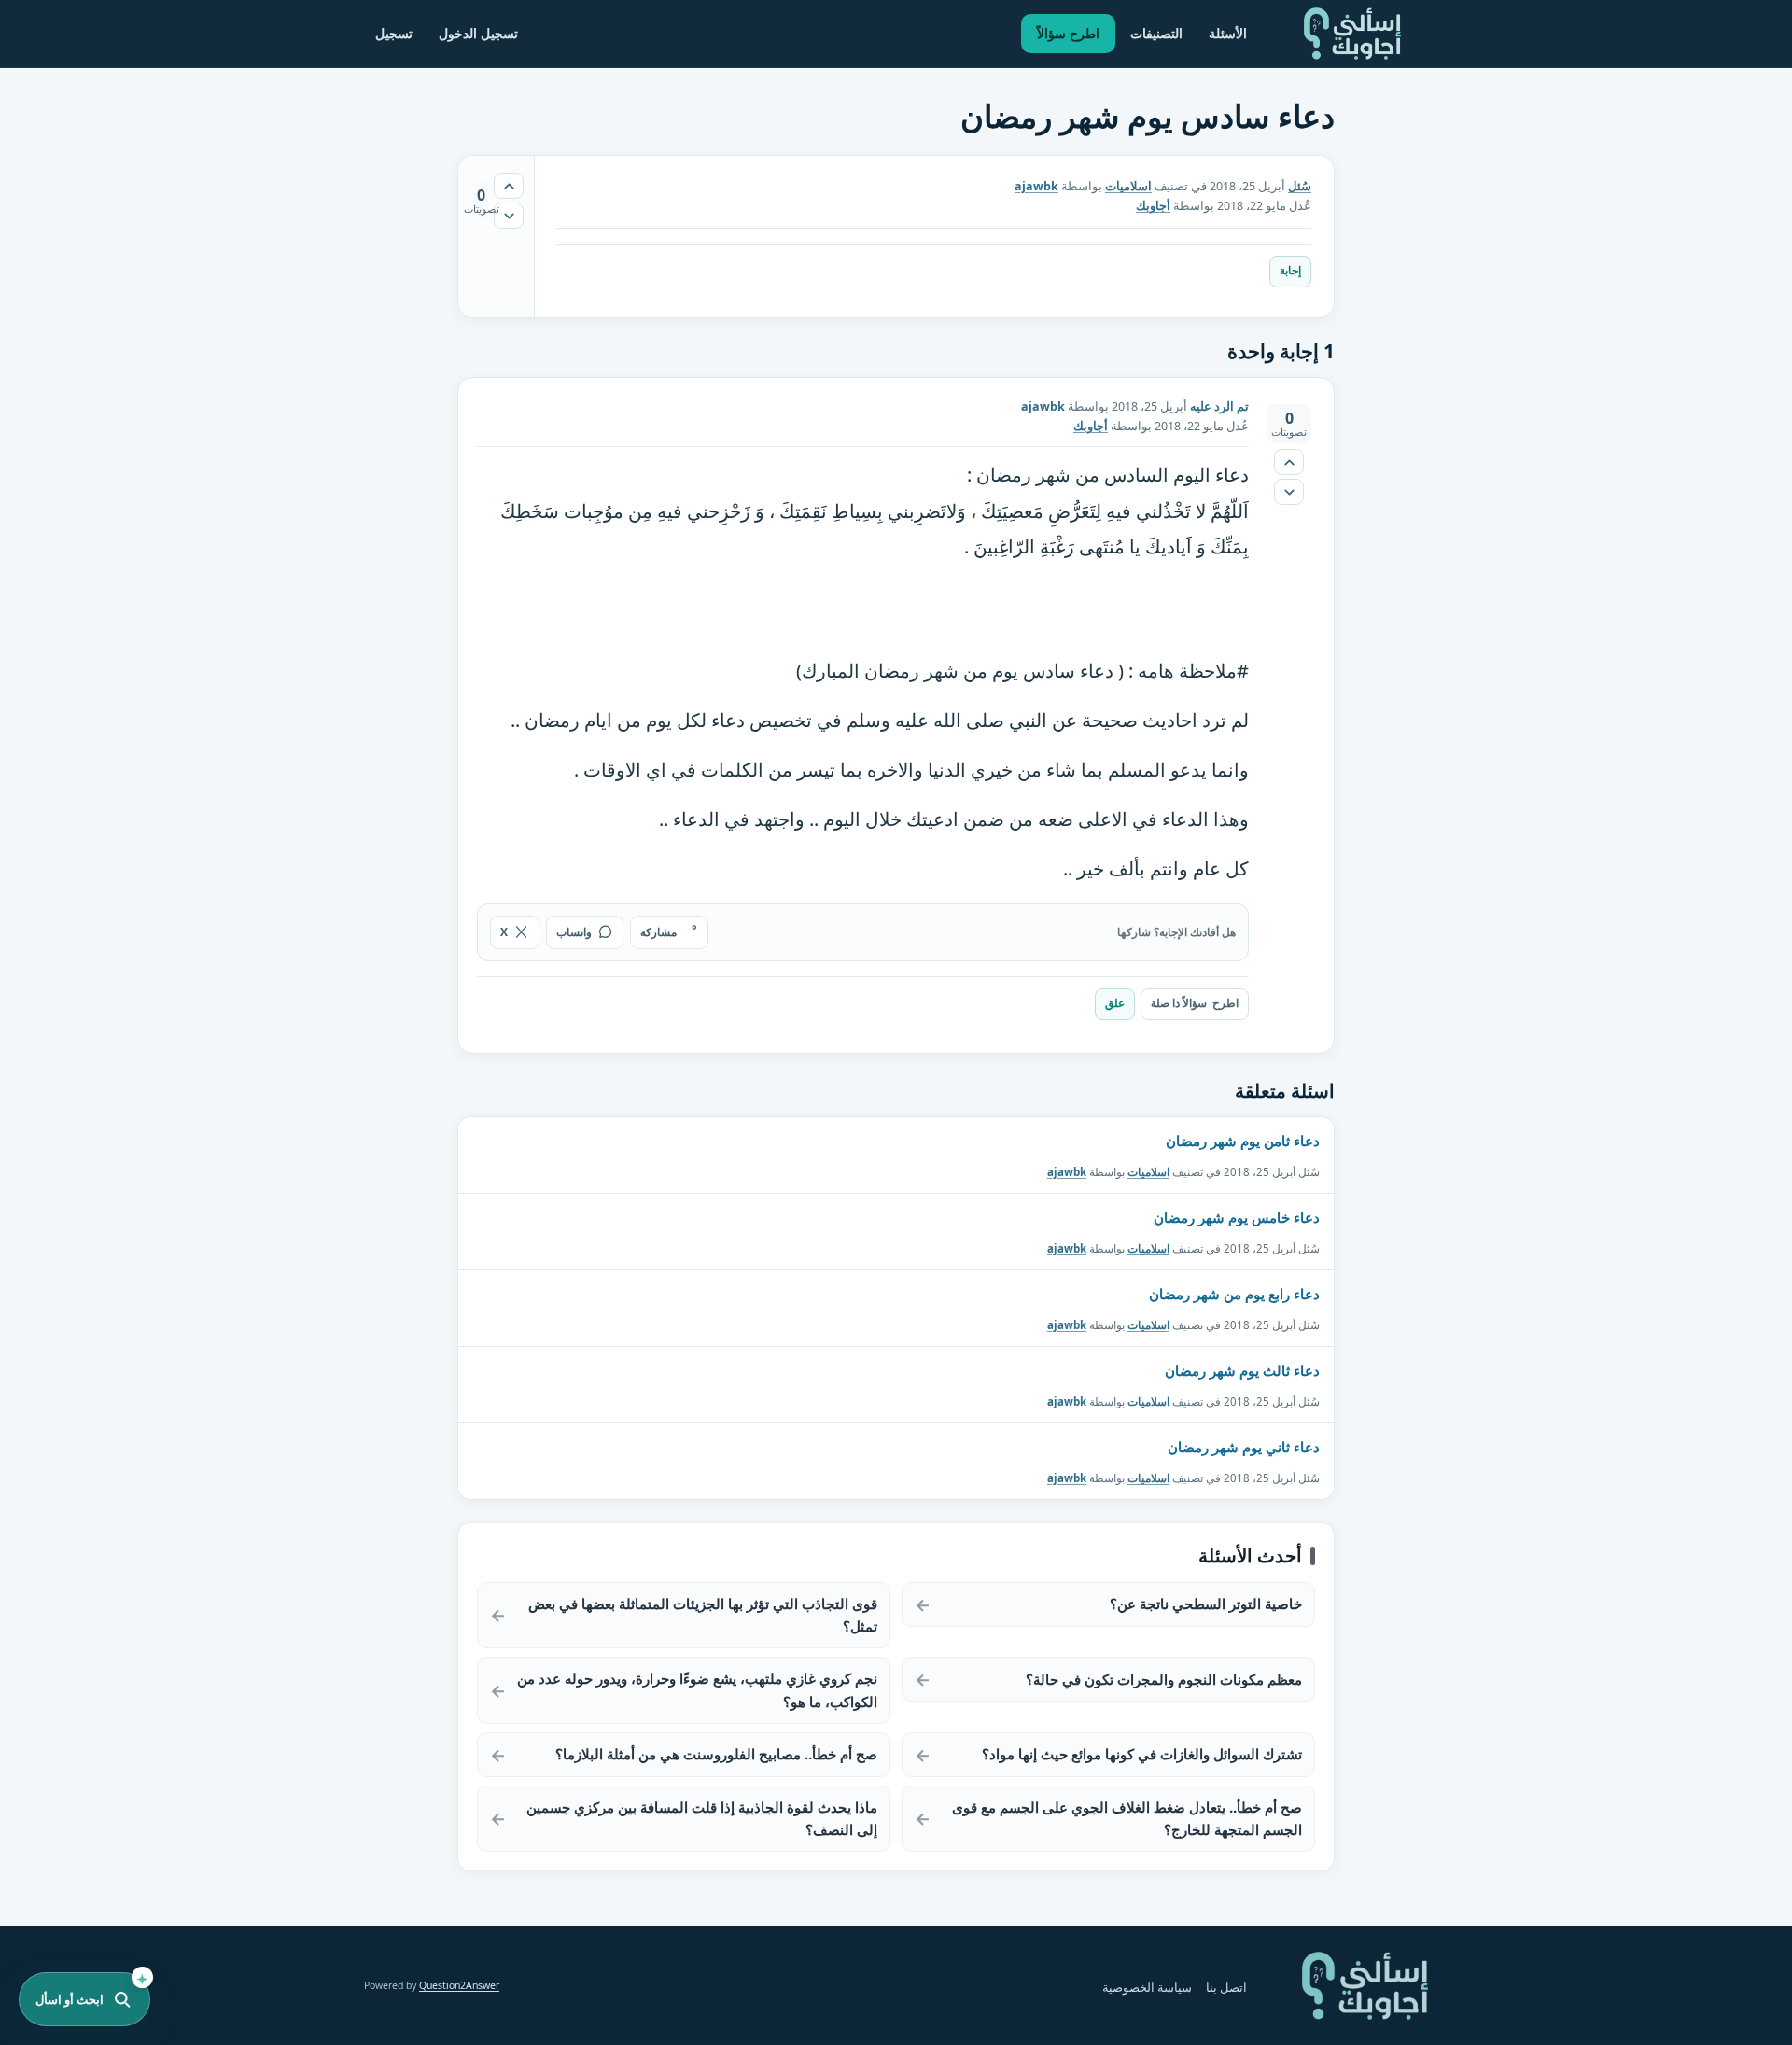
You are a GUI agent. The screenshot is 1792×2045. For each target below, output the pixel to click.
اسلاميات (1128, 186)
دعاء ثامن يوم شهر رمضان (1243, 1141)
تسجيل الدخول (478, 33)
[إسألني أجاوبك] (1352, 34)
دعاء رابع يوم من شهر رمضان (1234, 1294)
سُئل (1300, 186)
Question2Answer (459, 1985)
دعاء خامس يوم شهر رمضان (1237, 1217)
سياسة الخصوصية (1147, 1988)
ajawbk (1067, 1171)
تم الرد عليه (1219, 406)
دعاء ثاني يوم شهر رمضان (1244, 1447)
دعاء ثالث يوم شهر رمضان (1242, 1370)
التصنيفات (1156, 33)
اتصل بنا (1226, 1988)
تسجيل (394, 33)
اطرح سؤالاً (1068, 33)
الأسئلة (1228, 33)
